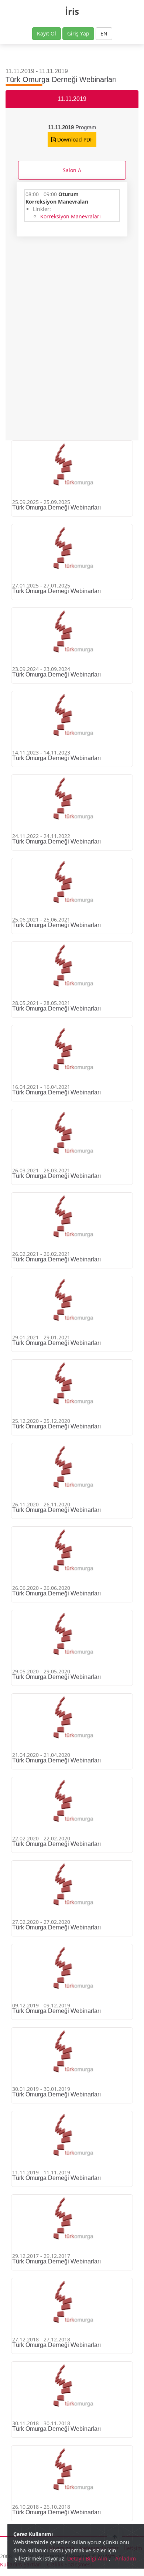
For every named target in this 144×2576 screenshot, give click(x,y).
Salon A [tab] (72, 170)
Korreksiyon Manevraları (71, 216)
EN (104, 33)
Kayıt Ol (47, 33)
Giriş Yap (78, 33)
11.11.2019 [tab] (72, 99)
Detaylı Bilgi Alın (88, 2558)
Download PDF (74, 139)
